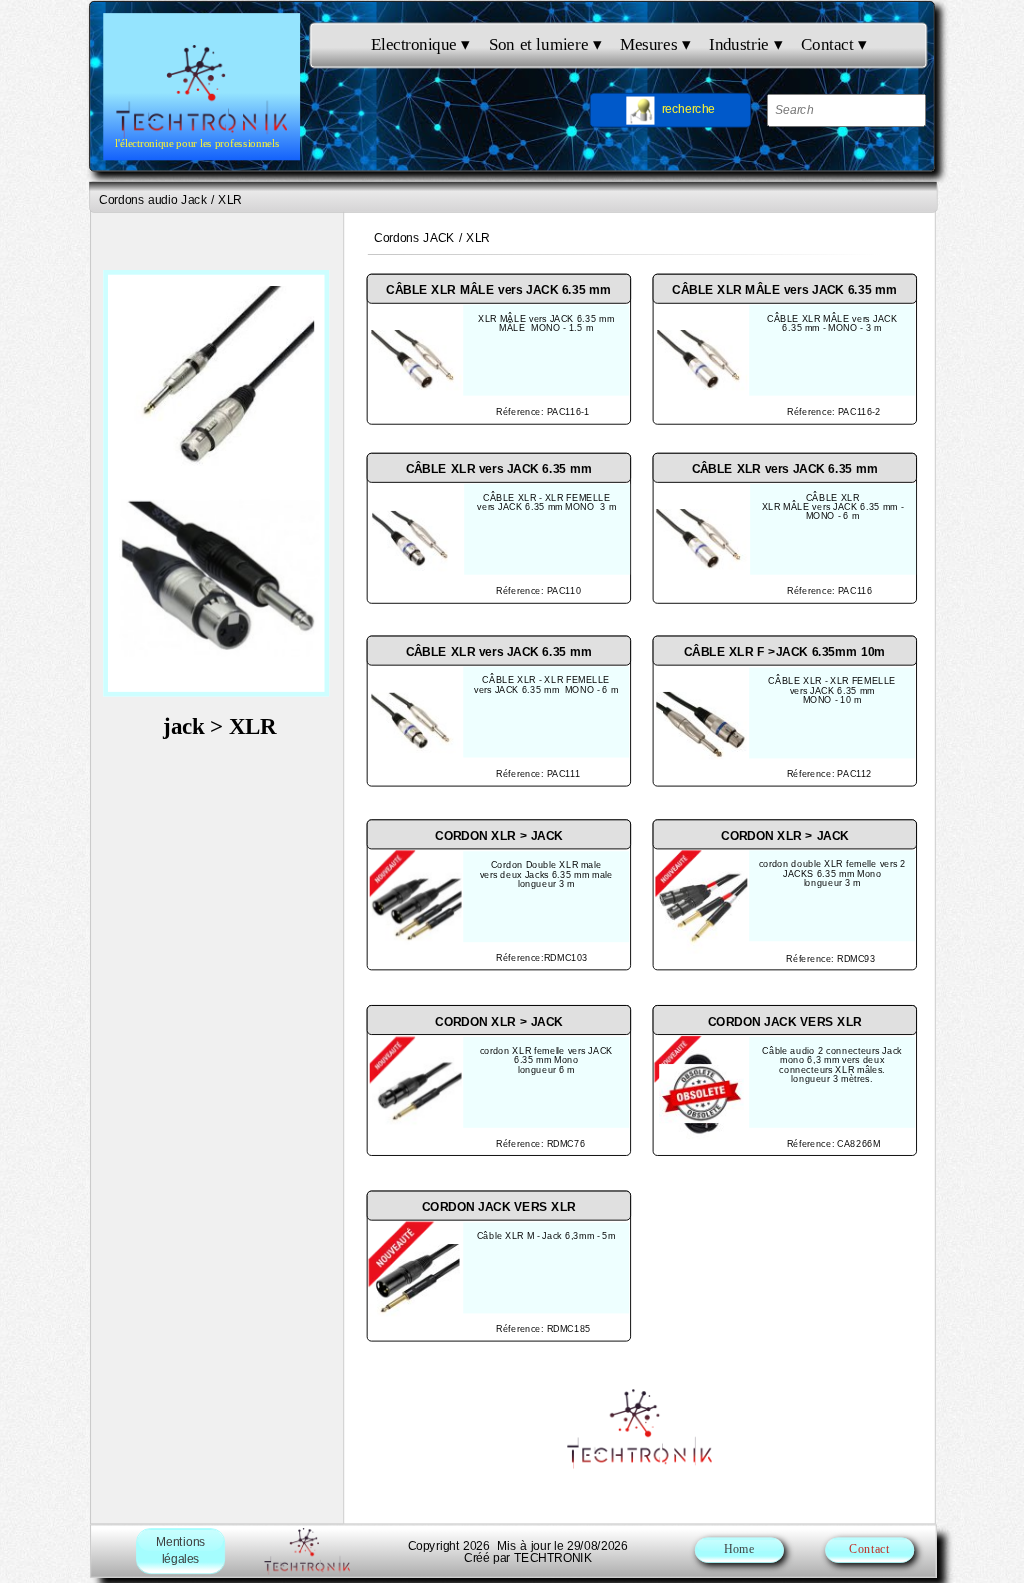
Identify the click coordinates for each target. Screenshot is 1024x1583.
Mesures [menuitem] (655, 44)
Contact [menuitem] (834, 44)
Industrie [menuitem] (745, 44)
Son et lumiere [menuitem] (545, 44)
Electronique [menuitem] (420, 44)
